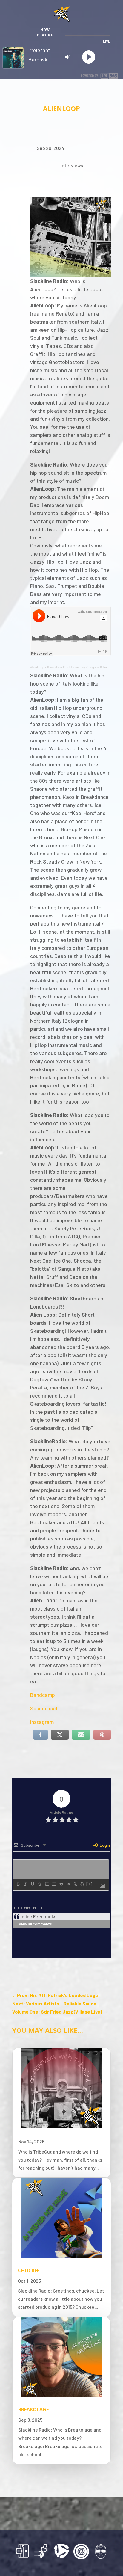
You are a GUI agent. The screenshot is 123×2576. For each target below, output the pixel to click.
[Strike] (39, 1884)
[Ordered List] (47, 1884)
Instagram (42, 1722)
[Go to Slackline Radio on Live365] (100, 74)
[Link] (75, 1884)
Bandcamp (43, 1695)
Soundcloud (44, 1708)
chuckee (29, 2270)
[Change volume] (70, 57)
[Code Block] (68, 1884)
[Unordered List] (54, 1884)
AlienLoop (37, 667)
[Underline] (32, 1884)
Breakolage (33, 2409)
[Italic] (25, 1884)
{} (82, 1884)
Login (104, 1845)
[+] (90, 1884)
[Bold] (18, 1884)
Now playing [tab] (45, 32)
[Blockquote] (61, 1884)
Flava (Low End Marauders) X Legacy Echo (77, 667)
